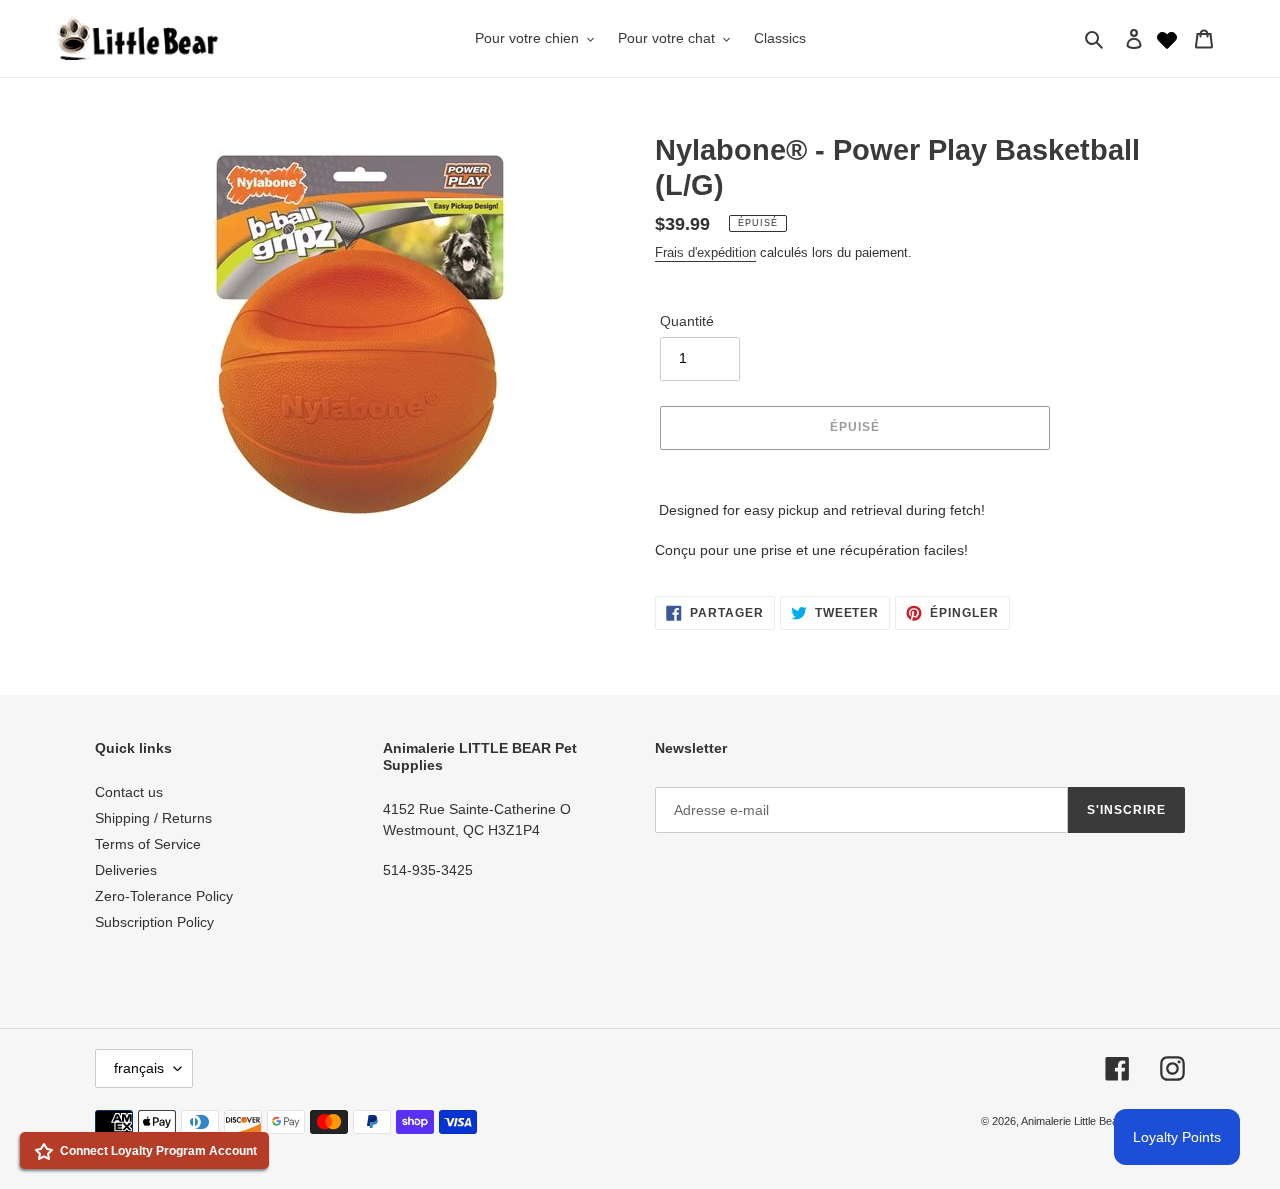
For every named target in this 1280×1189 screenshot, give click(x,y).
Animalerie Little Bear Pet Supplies (1103, 1121)
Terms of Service (148, 844)
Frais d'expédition (705, 252)
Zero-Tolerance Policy (164, 896)
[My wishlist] (1167, 38)
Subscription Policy (154, 922)
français (139, 1068)
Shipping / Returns (153, 818)
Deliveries (126, 870)
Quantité (687, 321)
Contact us (129, 792)
